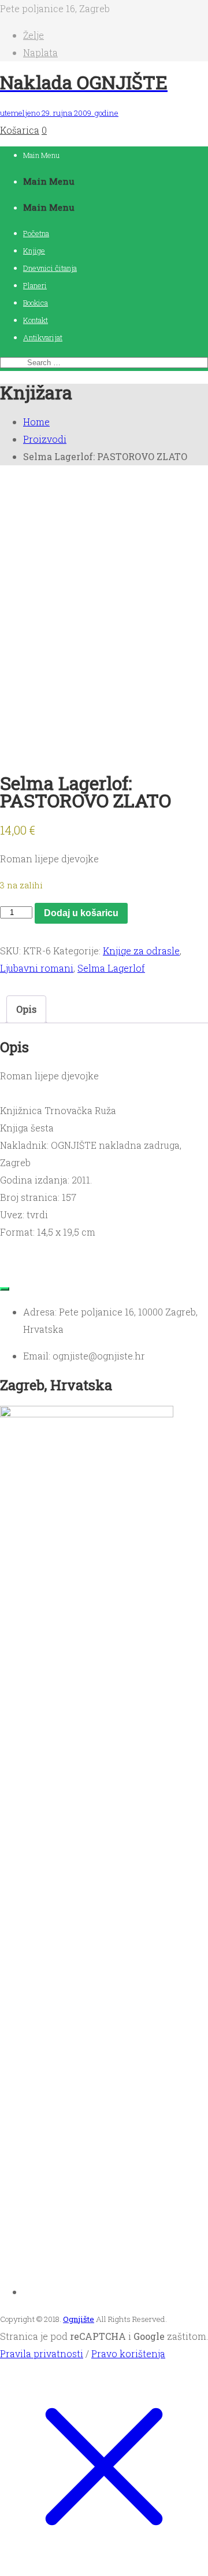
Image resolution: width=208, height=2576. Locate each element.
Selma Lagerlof (111, 968)
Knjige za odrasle (141, 951)
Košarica (20, 130)
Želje (34, 35)
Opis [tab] (26, 1009)
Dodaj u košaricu (81, 913)
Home (36, 422)
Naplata (40, 52)
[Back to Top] (5, 1289)
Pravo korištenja (128, 2353)
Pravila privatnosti (42, 2353)
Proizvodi (45, 439)
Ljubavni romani (37, 968)
